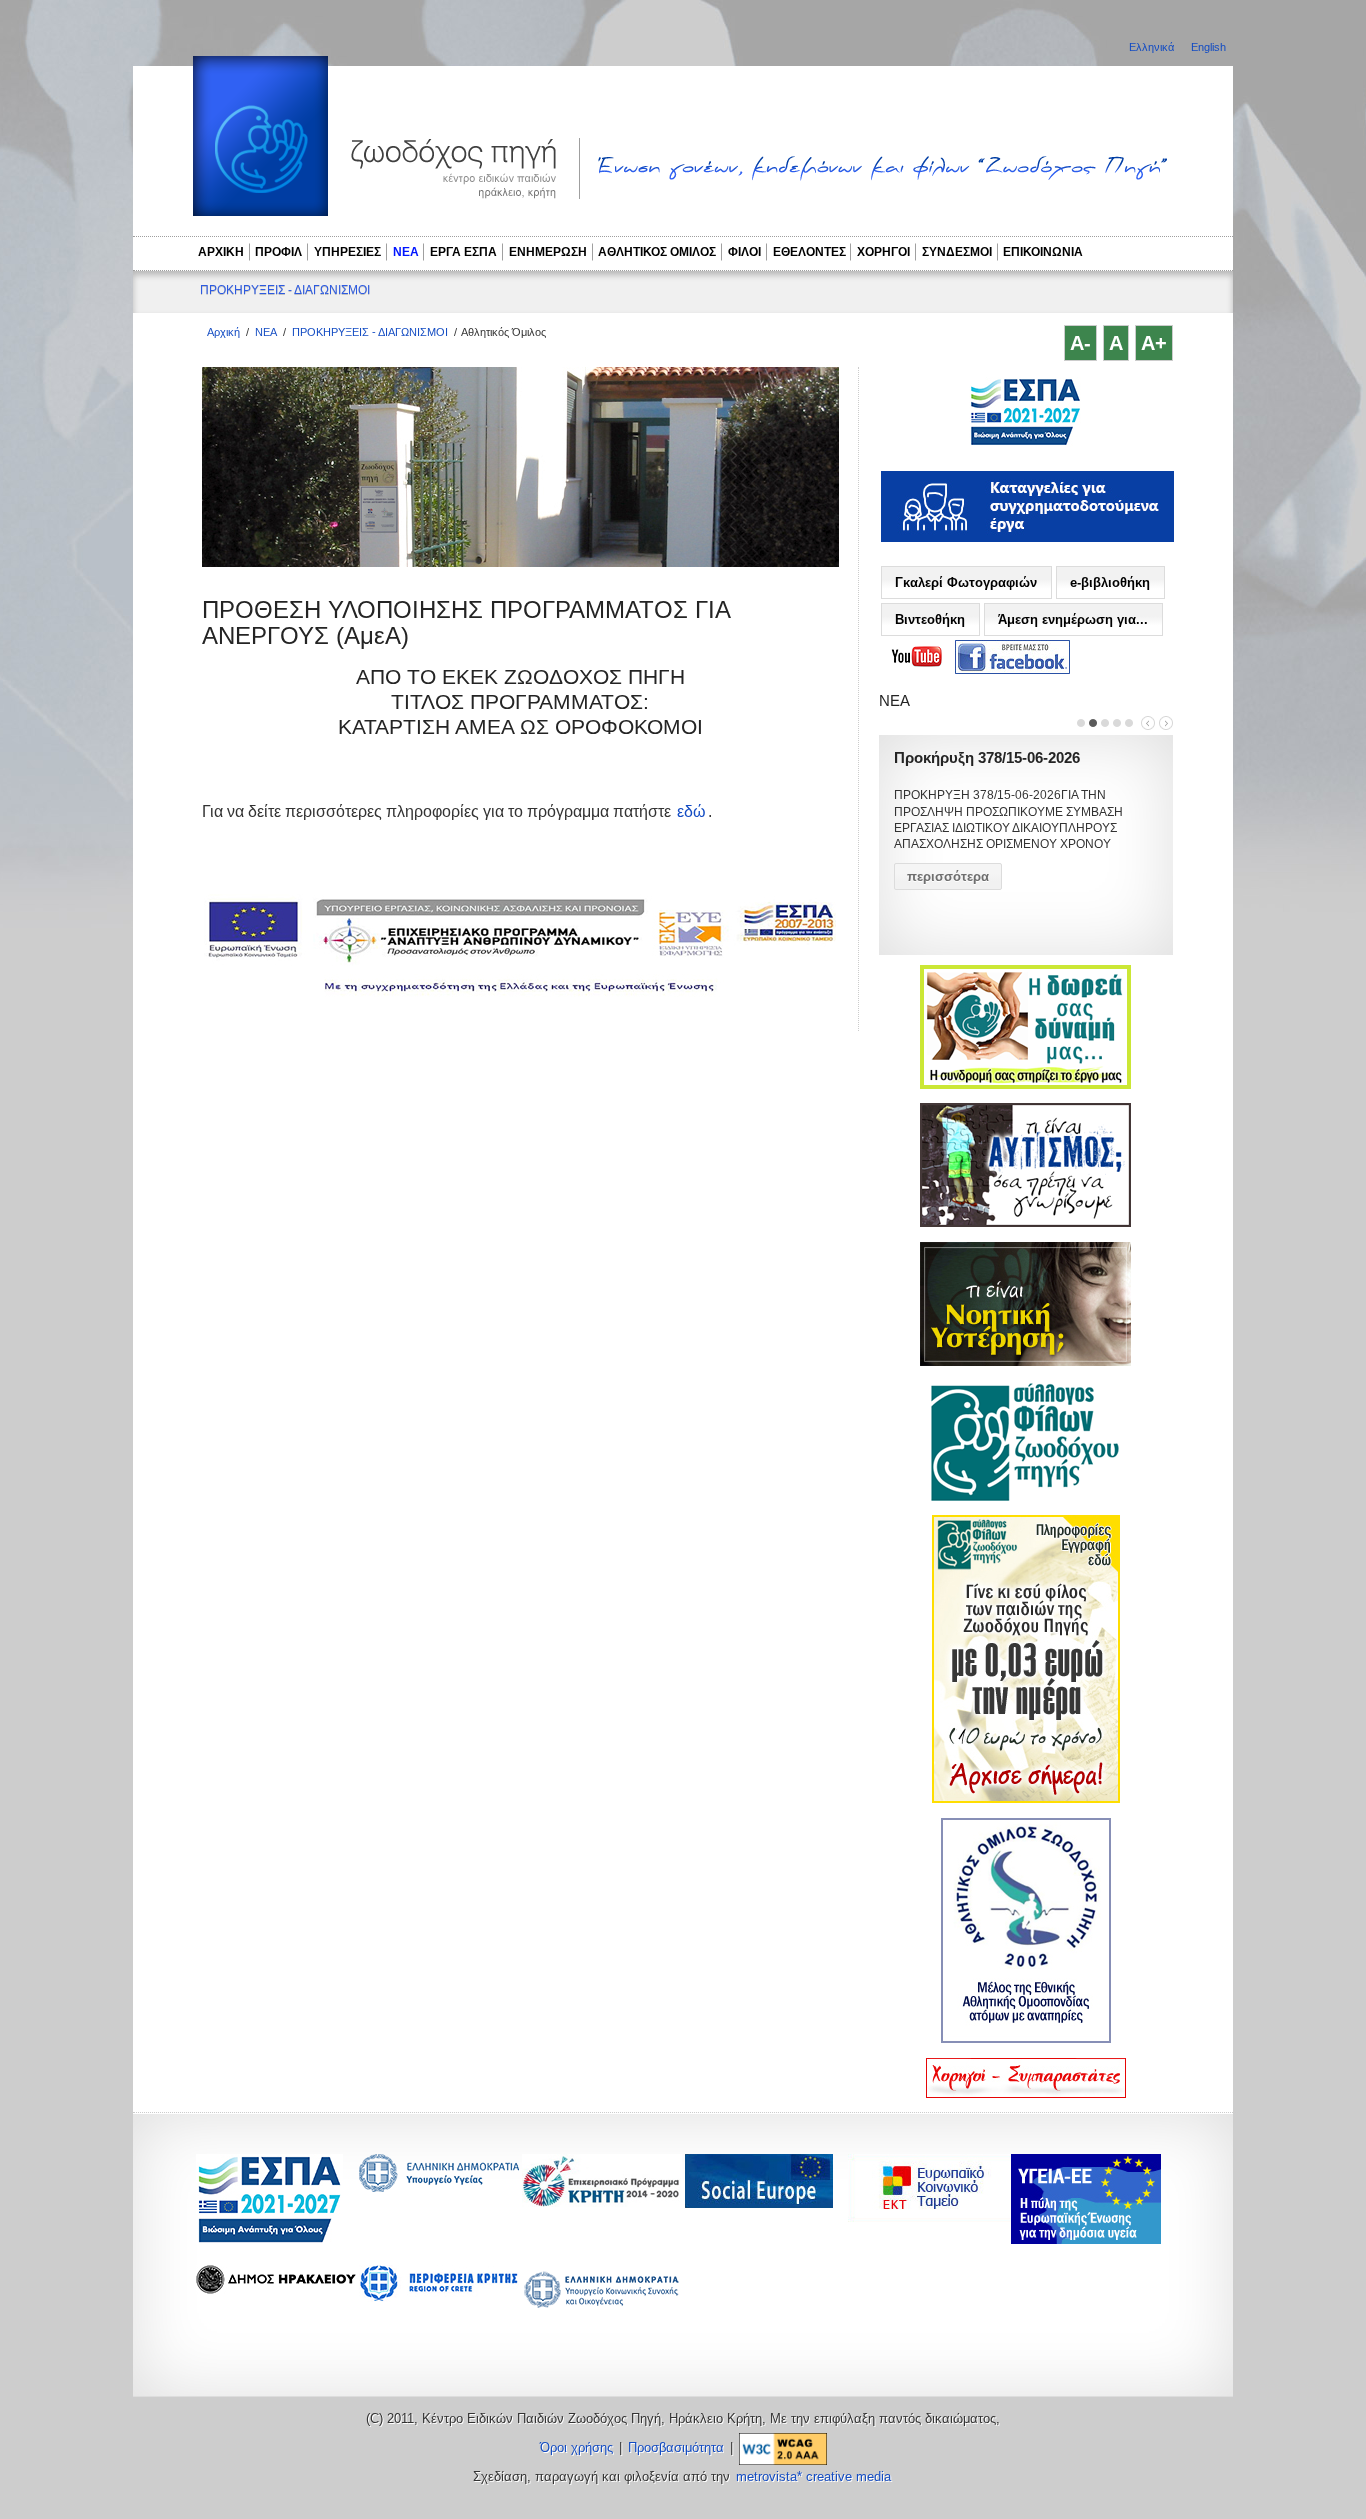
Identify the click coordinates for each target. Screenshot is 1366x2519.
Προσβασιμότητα (676, 2448)
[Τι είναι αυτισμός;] (1025, 1223)
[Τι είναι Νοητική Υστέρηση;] (1025, 1362)
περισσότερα (948, 876)
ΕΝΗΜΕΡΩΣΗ (548, 252)
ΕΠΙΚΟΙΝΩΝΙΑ (1043, 252)
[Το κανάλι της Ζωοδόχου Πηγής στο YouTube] (917, 657)
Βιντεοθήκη (930, 619)
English (1208, 47)
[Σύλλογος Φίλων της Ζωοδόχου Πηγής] (1026, 1497)
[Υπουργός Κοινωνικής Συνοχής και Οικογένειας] (602, 2306)
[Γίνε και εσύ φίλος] (1026, 1799)
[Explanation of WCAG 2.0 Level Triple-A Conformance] (783, 2448)
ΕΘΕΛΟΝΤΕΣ (809, 252)
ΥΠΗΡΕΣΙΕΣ (347, 252)
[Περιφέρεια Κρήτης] (602, 2201)
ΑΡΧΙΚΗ (221, 252)
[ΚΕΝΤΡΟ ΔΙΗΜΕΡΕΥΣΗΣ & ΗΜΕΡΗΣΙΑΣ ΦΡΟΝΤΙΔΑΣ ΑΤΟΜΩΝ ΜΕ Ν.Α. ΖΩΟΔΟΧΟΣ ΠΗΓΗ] (1025, 443)
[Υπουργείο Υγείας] (439, 2186)
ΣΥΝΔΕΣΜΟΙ (957, 252)
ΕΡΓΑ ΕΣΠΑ (463, 252)
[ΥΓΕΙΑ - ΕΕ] (1086, 2238)
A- (1080, 343)
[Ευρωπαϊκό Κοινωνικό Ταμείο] (934, 2216)
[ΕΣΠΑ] (269, 2239)
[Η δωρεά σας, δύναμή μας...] (1025, 1085)
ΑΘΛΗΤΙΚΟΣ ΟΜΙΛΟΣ (657, 252)
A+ (1154, 343)
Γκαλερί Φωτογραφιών (966, 582)
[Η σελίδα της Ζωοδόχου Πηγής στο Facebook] (1012, 657)
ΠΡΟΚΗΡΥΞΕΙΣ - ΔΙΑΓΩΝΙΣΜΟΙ (285, 290)
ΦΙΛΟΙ (744, 252)
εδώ (691, 811)
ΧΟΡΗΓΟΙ (883, 252)
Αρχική (223, 332)
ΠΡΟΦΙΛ (278, 252)
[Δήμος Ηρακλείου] (276, 2288)
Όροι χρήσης (576, 2448)
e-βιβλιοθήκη (1110, 582)
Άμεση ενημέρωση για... (1073, 619)
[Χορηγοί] (1026, 2094)
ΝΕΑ (406, 252)
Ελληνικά (1153, 47)
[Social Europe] (759, 2202)
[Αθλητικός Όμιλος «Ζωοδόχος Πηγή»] (1026, 2039)
